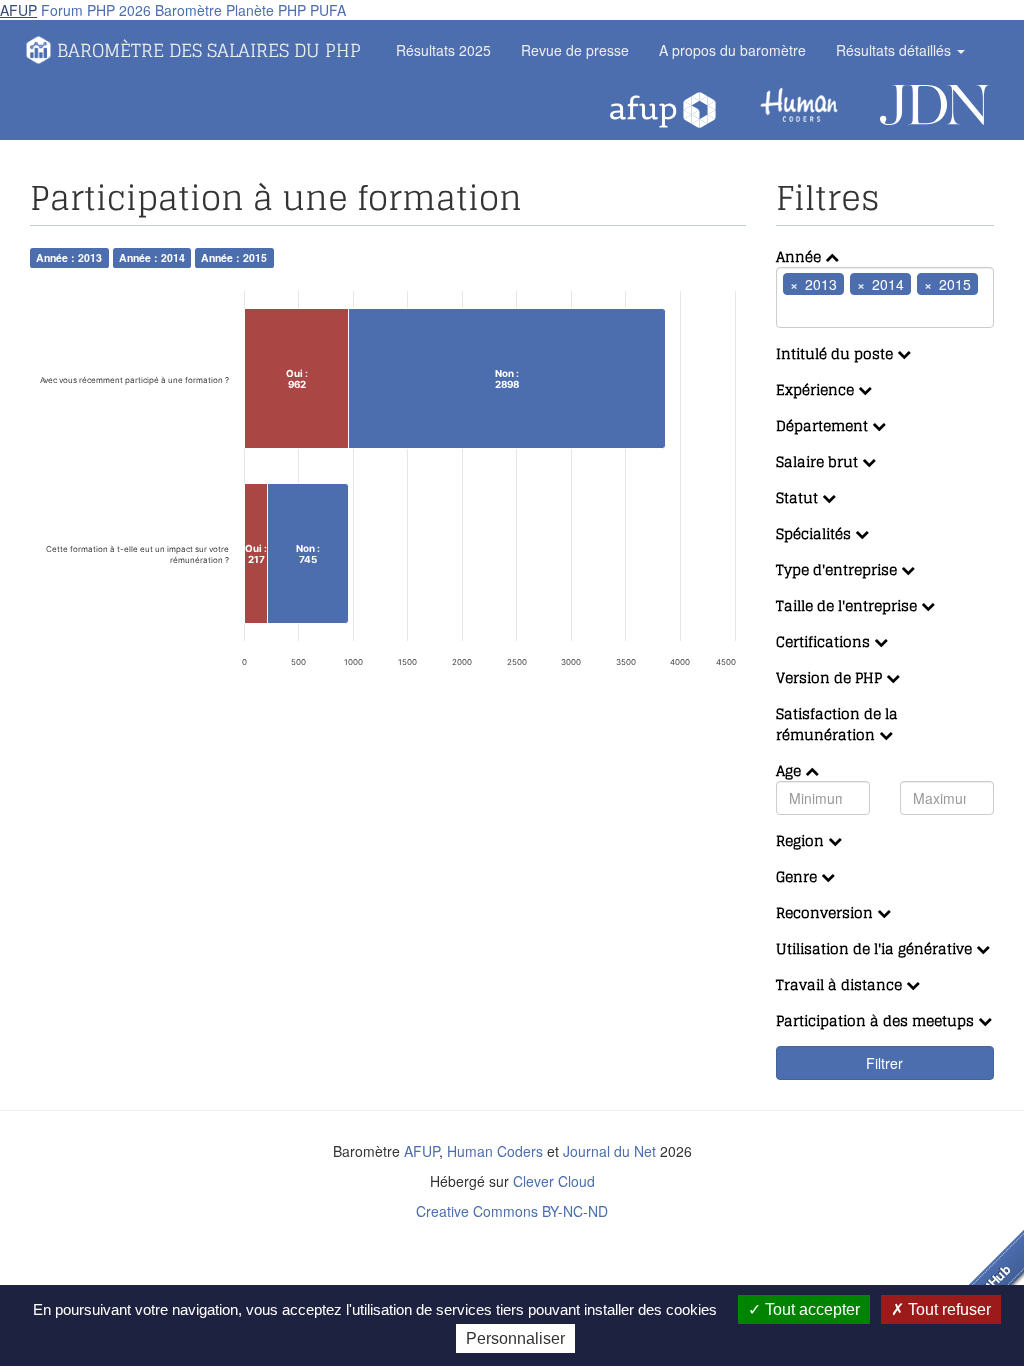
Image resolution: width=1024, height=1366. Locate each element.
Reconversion (826, 912)
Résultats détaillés (895, 50)
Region (802, 840)
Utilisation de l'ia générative (876, 948)
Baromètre (188, 10)
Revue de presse (575, 50)
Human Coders (495, 1151)
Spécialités (815, 533)
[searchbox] (812, 311)
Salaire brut (819, 461)
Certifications (825, 641)
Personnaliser (515, 1338)
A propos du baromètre (732, 50)
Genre (798, 876)
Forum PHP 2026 (96, 10)
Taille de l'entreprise (848, 605)
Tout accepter (810, 1309)
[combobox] (885, 297)
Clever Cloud (554, 1181)
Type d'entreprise (838, 569)
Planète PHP (266, 10)
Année (800, 256)
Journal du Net (609, 1151)
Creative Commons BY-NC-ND (512, 1211)
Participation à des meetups (877, 1020)
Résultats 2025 (443, 50)
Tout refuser (947, 1309)
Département (824, 425)
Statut (799, 497)
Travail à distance (841, 984)
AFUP (18, 10)
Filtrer (884, 1063)
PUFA (328, 10)
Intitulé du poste (836, 353)
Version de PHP (831, 677)
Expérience (817, 389)
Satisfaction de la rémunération (837, 724)
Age (790, 770)
